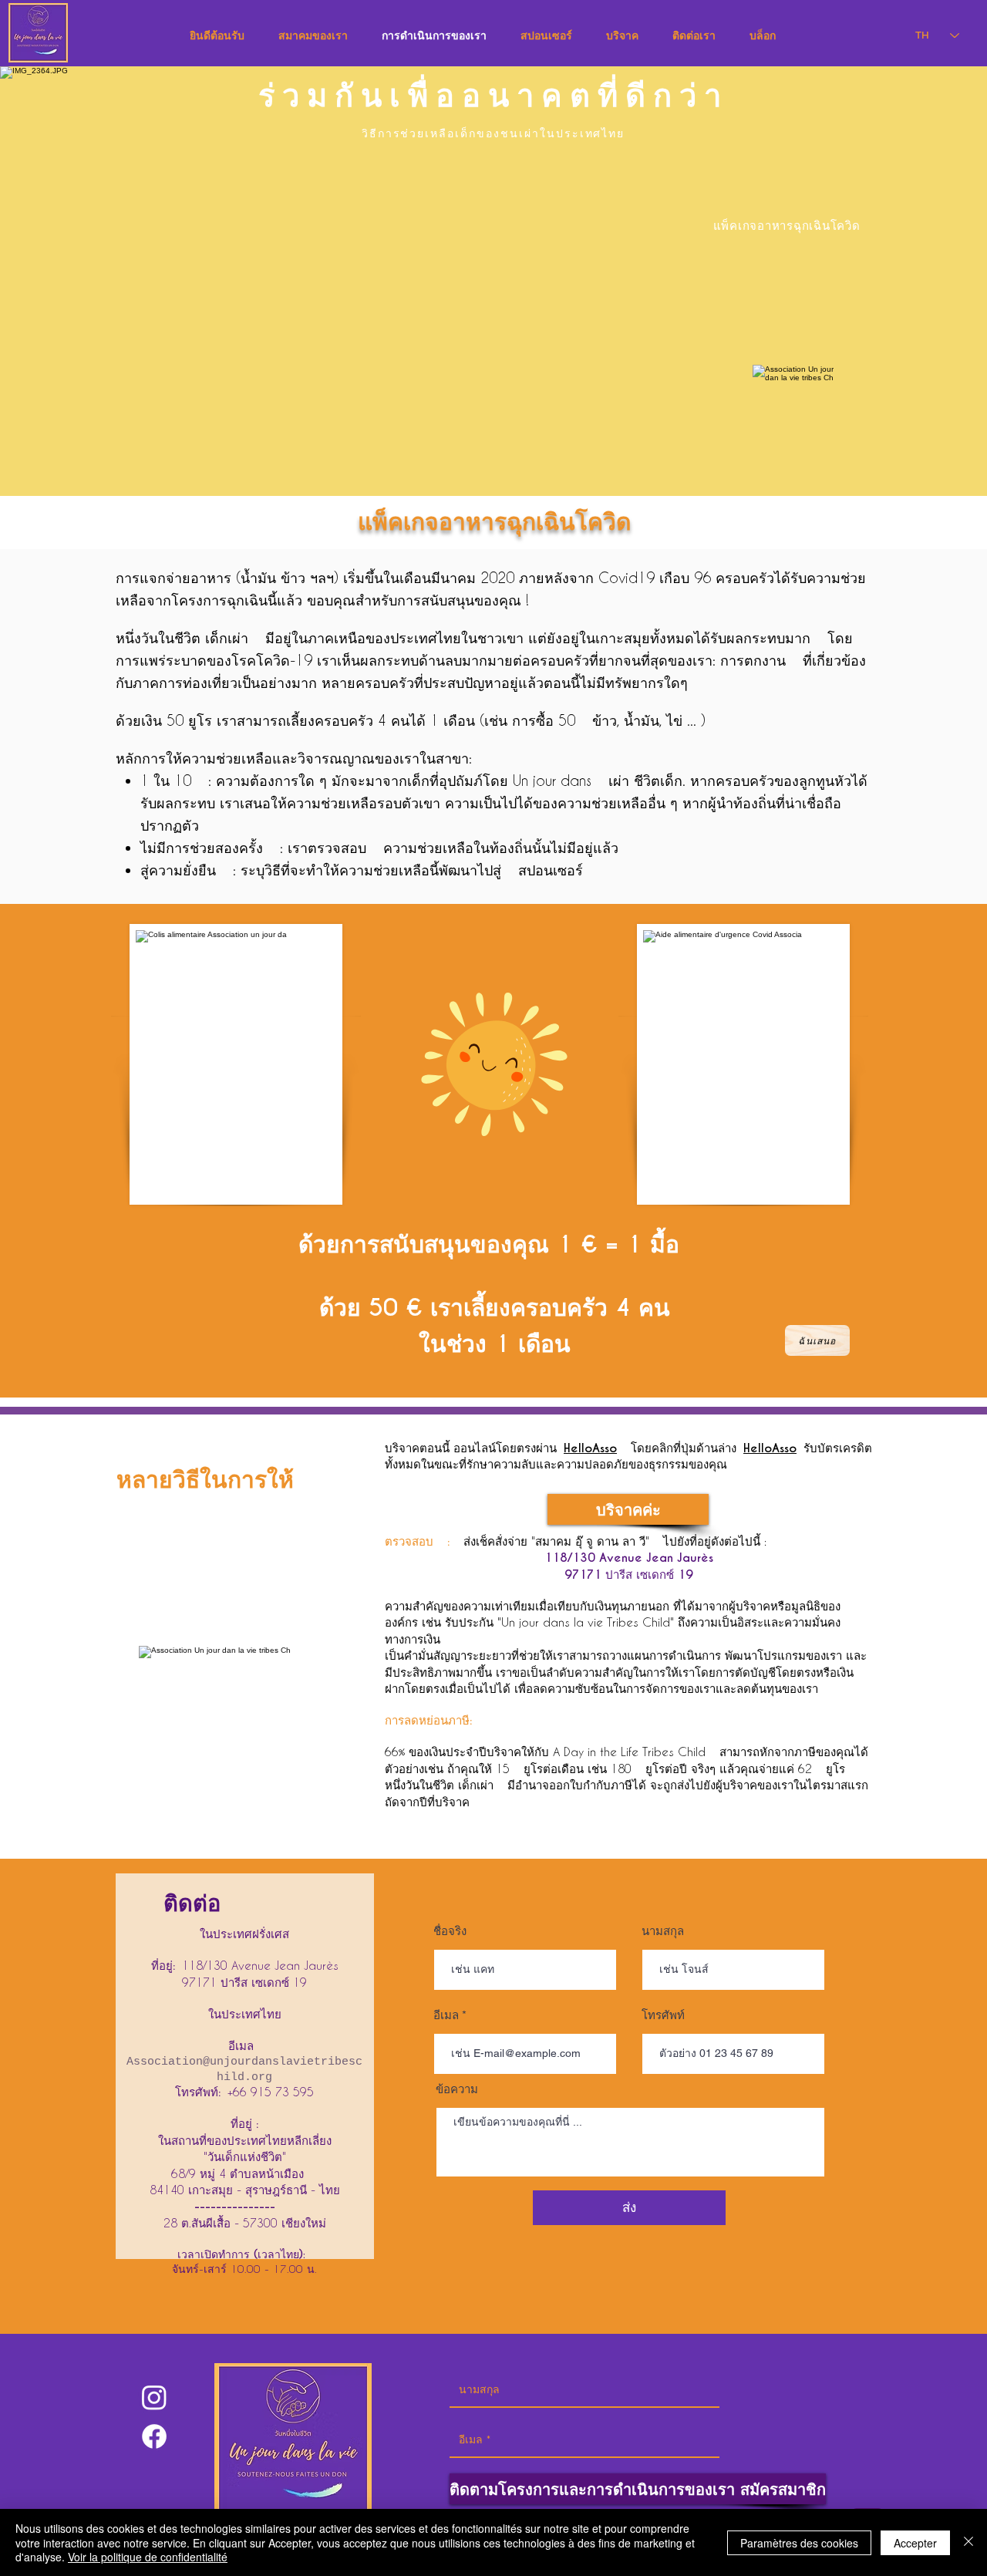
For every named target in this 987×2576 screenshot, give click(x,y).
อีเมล (446, 2015)
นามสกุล (663, 1931)
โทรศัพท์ (663, 2015)
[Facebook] (154, 2436)
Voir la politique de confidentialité (148, 2557)
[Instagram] (154, 2397)
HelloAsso (590, 1448)
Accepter (915, 2543)
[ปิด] (968, 2542)
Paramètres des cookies (799, 2543)
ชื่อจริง (450, 1931)
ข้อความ (457, 2089)
